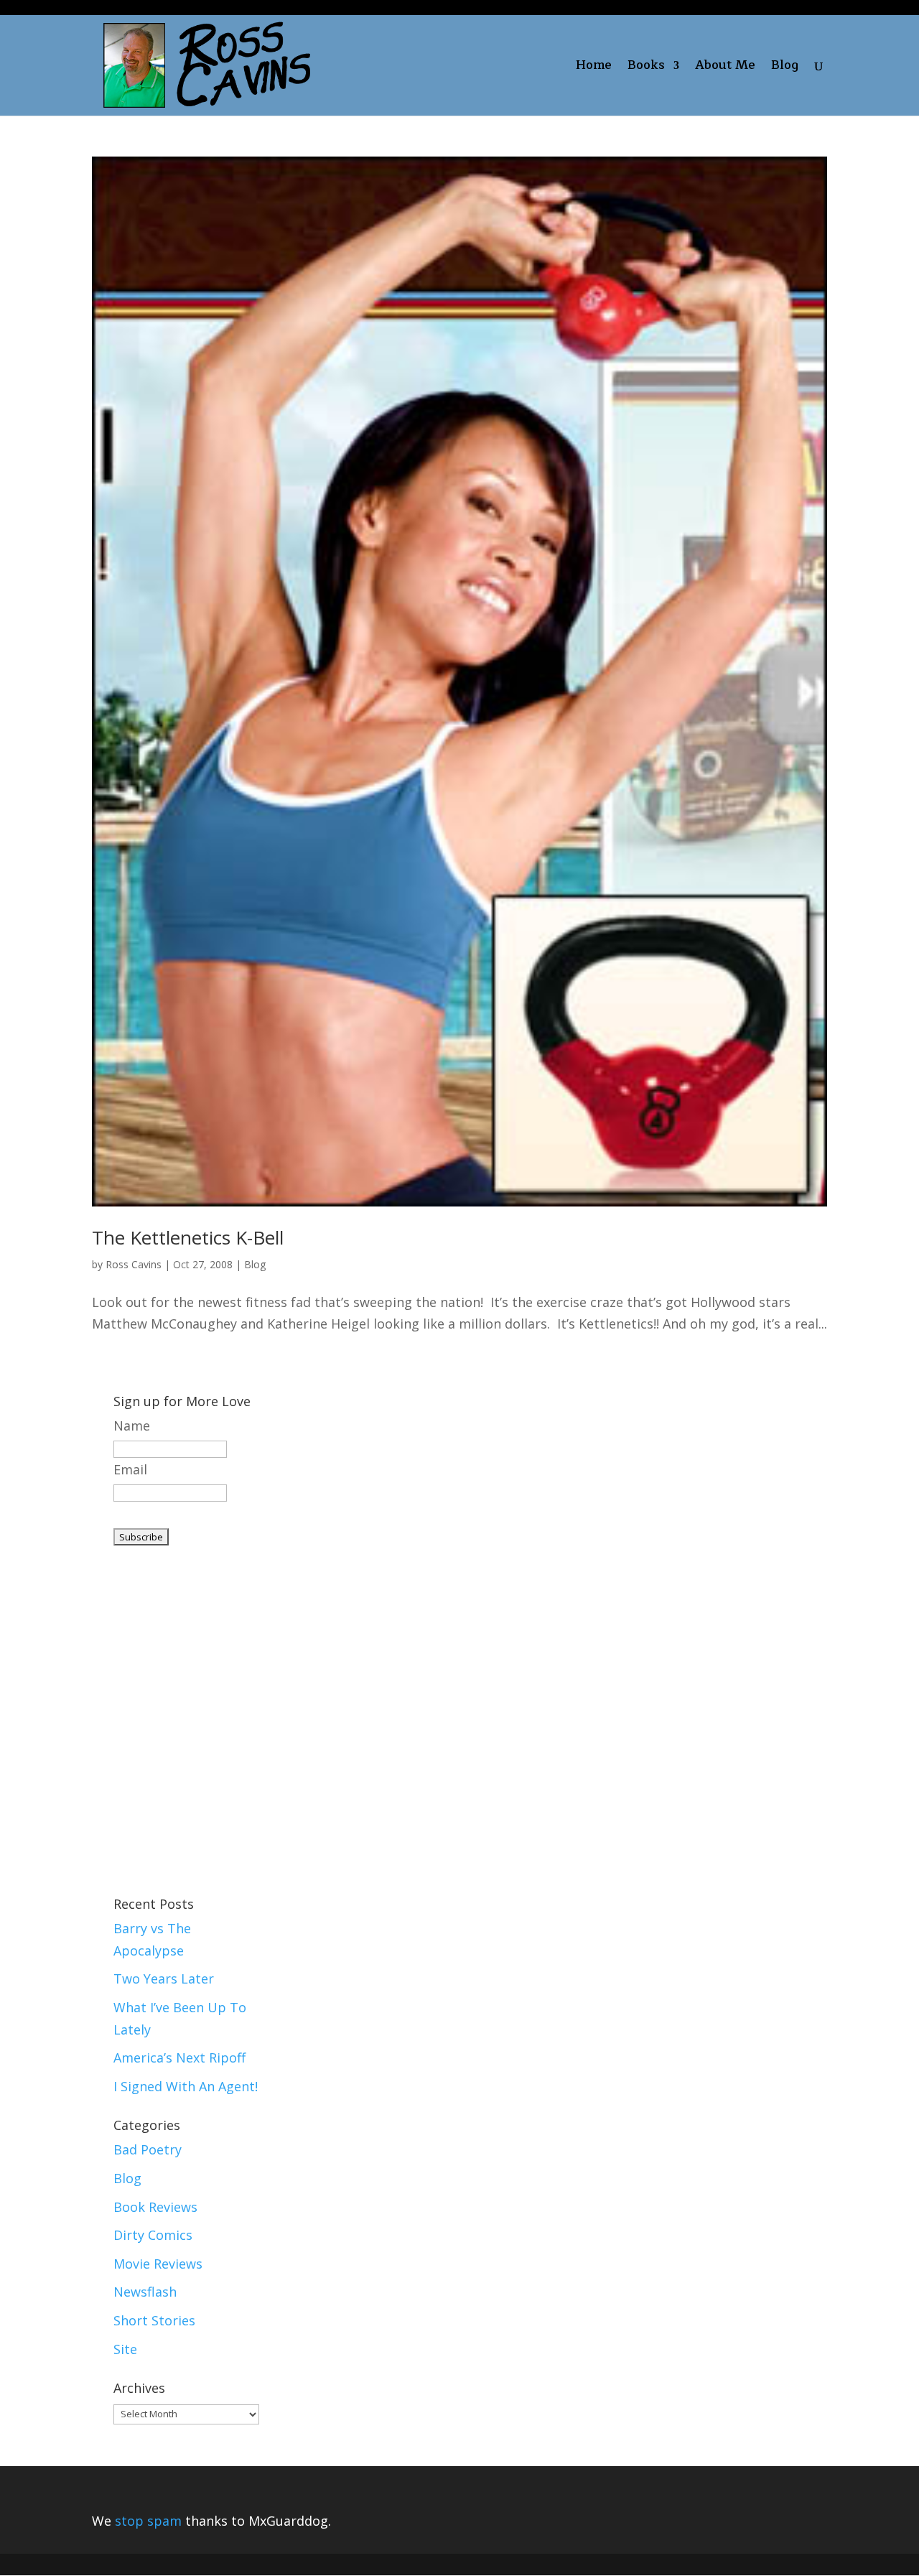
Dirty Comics (153, 2235)
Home (594, 68)
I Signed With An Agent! (186, 2086)
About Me (725, 68)
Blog (785, 68)
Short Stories (154, 2320)
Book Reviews (155, 2207)
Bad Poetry (148, 2149)
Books (646, 68)
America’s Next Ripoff (179, 2057)
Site (125, 2349)
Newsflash (145, 2292)
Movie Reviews (158, 2264)
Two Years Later (164, 1979)
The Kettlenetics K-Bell (188, 1237)
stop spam (148, 2521)
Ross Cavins (134, 1264)
